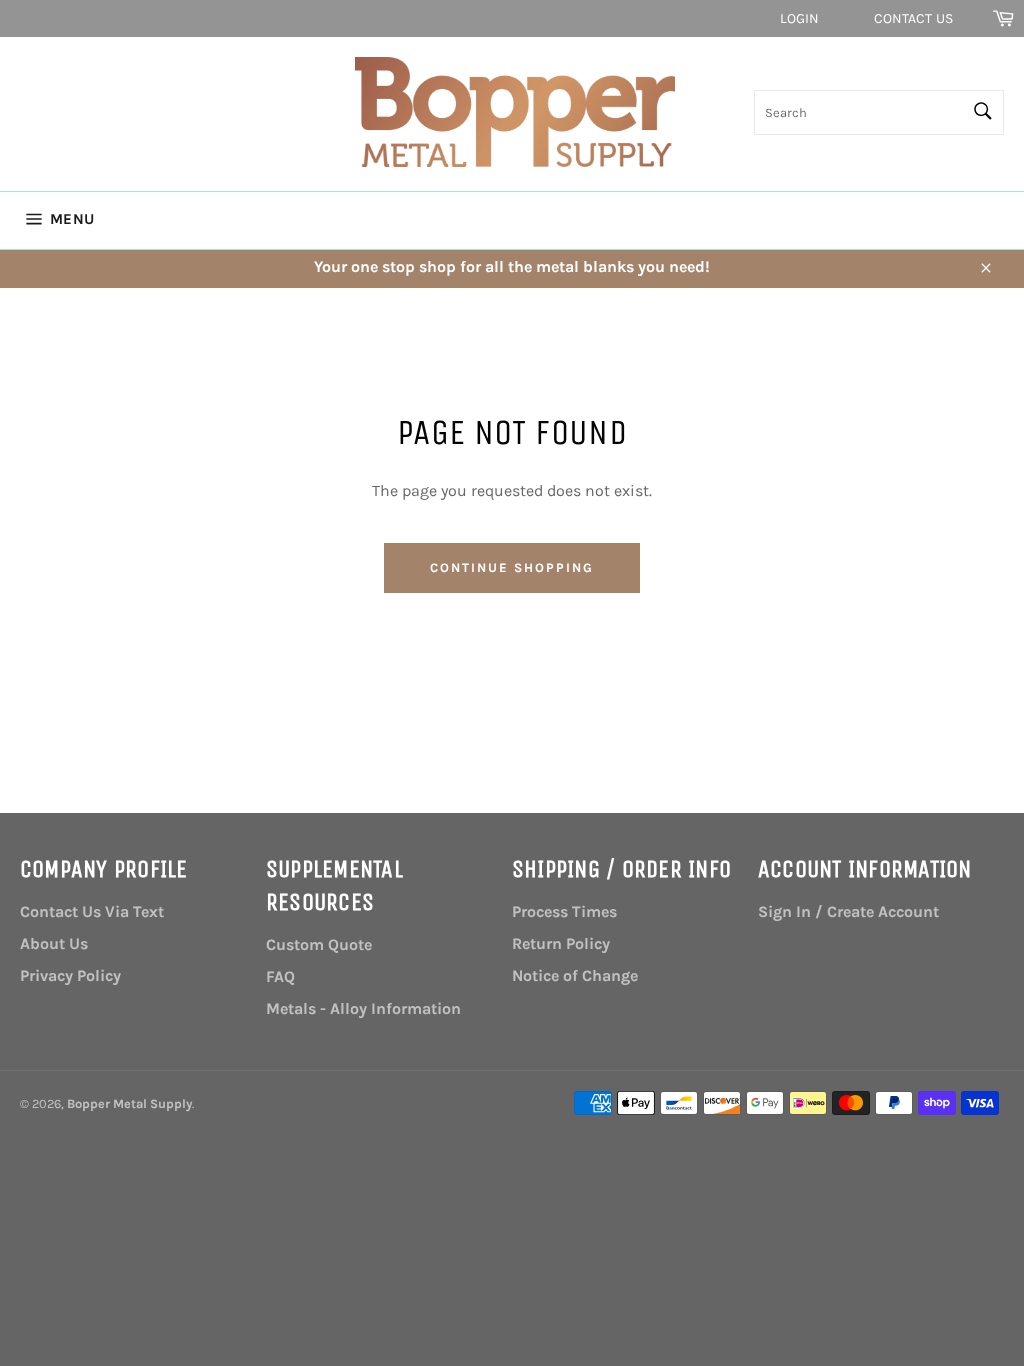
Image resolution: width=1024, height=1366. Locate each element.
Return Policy (561, 943)
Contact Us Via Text (92, 911)
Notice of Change (575, 975)
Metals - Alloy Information (363, 1008)
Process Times (564, 911)
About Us (54, 943)
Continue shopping (511, 567)
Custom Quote (319, 944)
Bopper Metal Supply (129, 1103)
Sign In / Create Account (848, 911)
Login (800, 18)
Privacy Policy (70, 975)
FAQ (280, 976)
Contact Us (913, 18)
